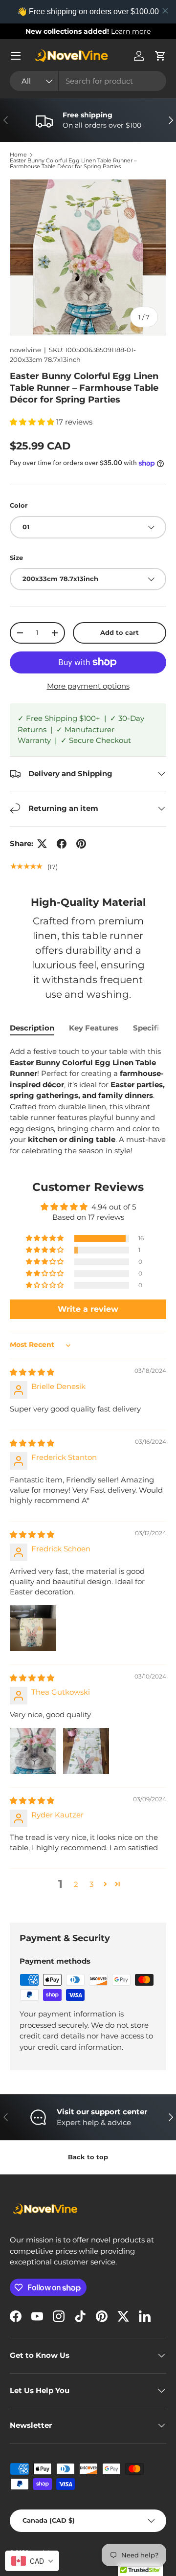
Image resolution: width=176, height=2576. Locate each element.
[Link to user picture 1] (33, 1628)
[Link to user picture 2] (86, 1751)
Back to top (88, 2157)
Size (16, 558)
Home (18, 155)
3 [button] (91, 1884)
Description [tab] (32, 1028)
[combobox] (88, 81)
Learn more (131, 31)
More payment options (88, 686)
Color (19, 505)
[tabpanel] (88, 1101)
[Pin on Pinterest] (81, 844)
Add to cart (120, 632)
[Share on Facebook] (62, 844)
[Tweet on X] (42, 844)
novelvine (25, 350)
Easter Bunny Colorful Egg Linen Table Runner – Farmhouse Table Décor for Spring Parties (73, 164)
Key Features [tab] (94, 1028)
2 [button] (76, 1884)
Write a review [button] (88, 1309)
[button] (160, 56)
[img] (32, 1372)
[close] (165, 11)
